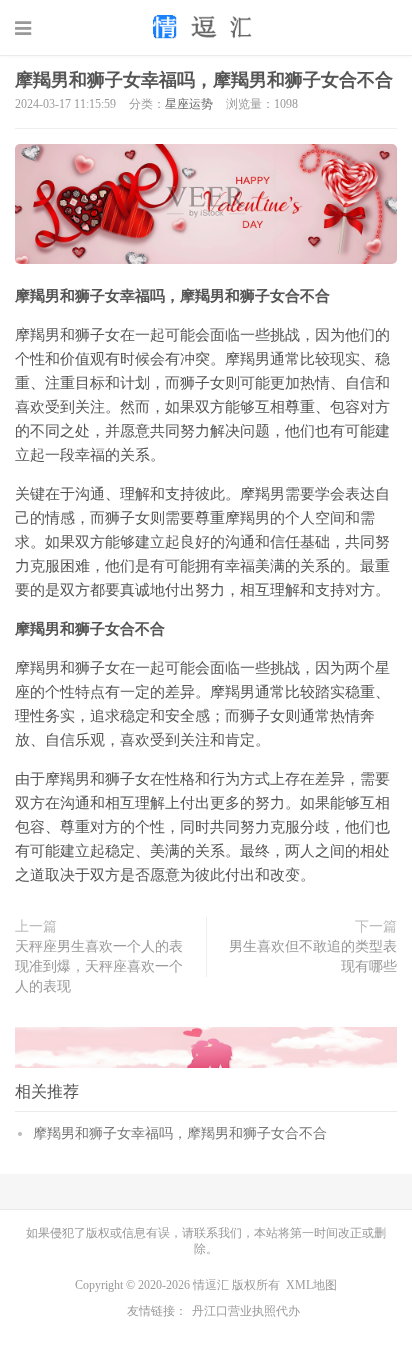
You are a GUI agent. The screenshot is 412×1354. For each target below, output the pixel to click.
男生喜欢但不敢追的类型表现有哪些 (313, 956)
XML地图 (311, 1285)
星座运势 (189, 104)
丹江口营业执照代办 (246, 1311)
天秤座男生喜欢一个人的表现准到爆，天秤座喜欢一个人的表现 (99, 966)
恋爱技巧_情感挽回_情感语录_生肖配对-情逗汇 (206, 27)
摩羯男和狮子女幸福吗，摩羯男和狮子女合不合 (204, 80)
